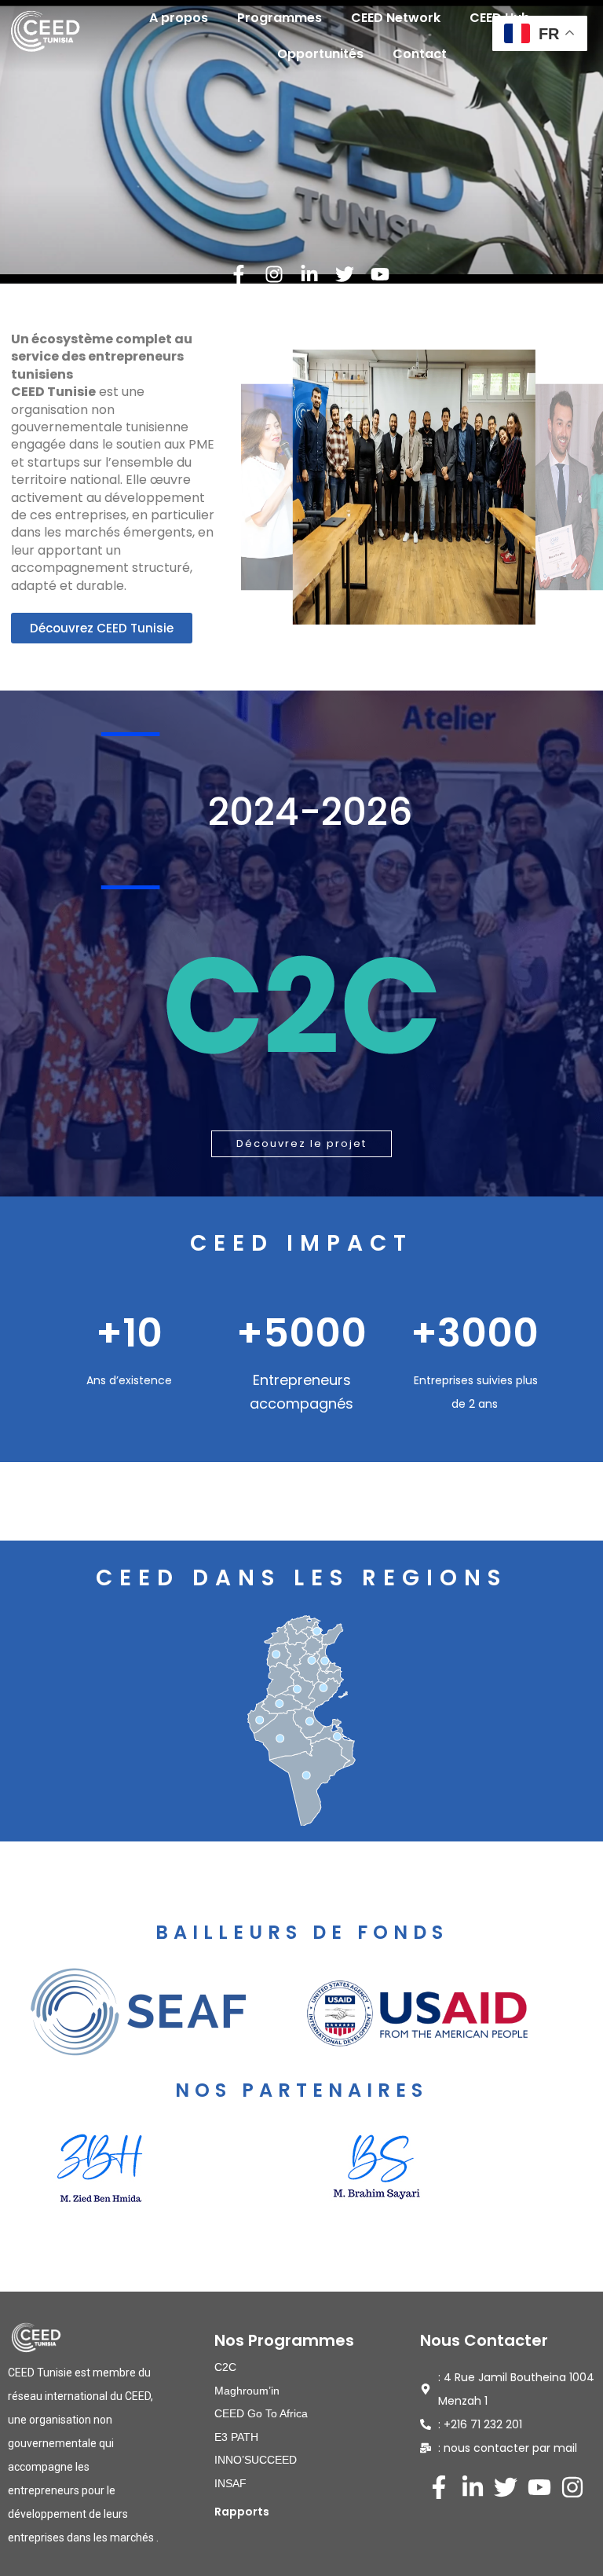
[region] (301, 944)
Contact (420, 54)
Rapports (242, 2512)
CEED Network (396, 18)
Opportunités (320, 54)
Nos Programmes (284, 2340)
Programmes (280, 18)
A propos (179, 18)
